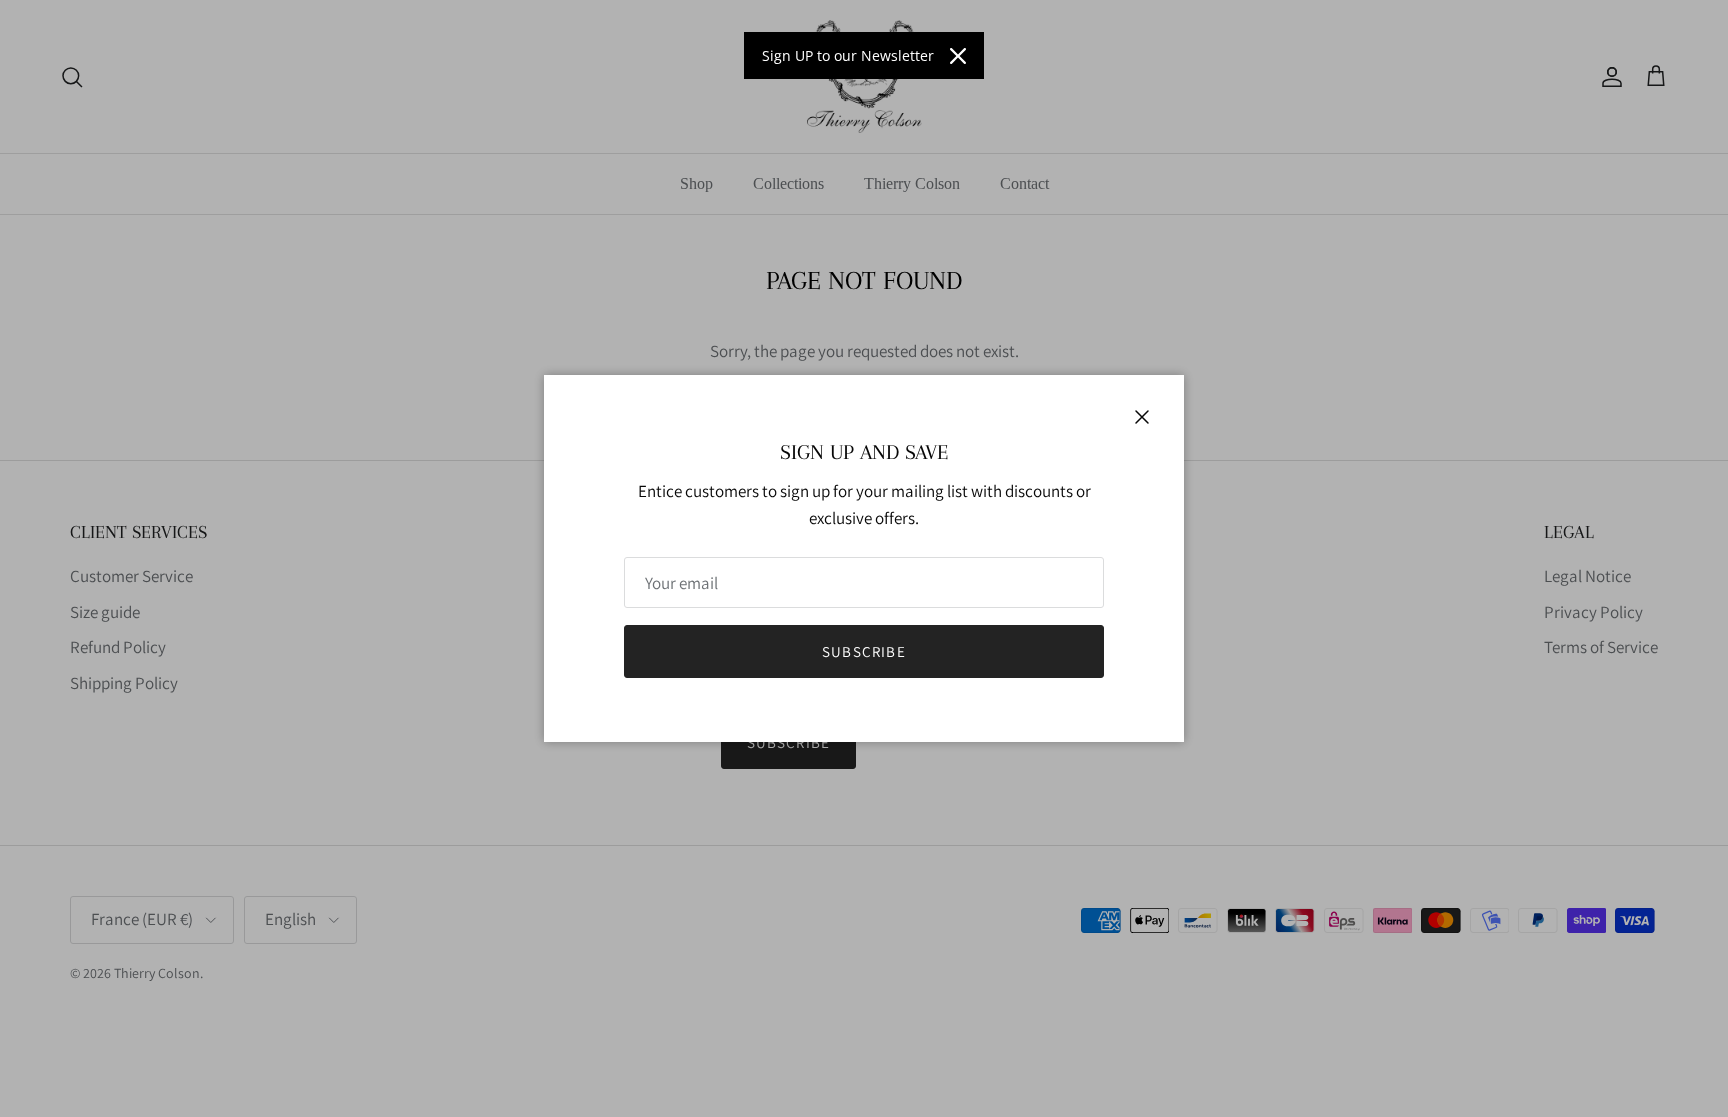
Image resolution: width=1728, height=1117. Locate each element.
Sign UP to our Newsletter (848, 55)
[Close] (958, 56)
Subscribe (864, 651)
